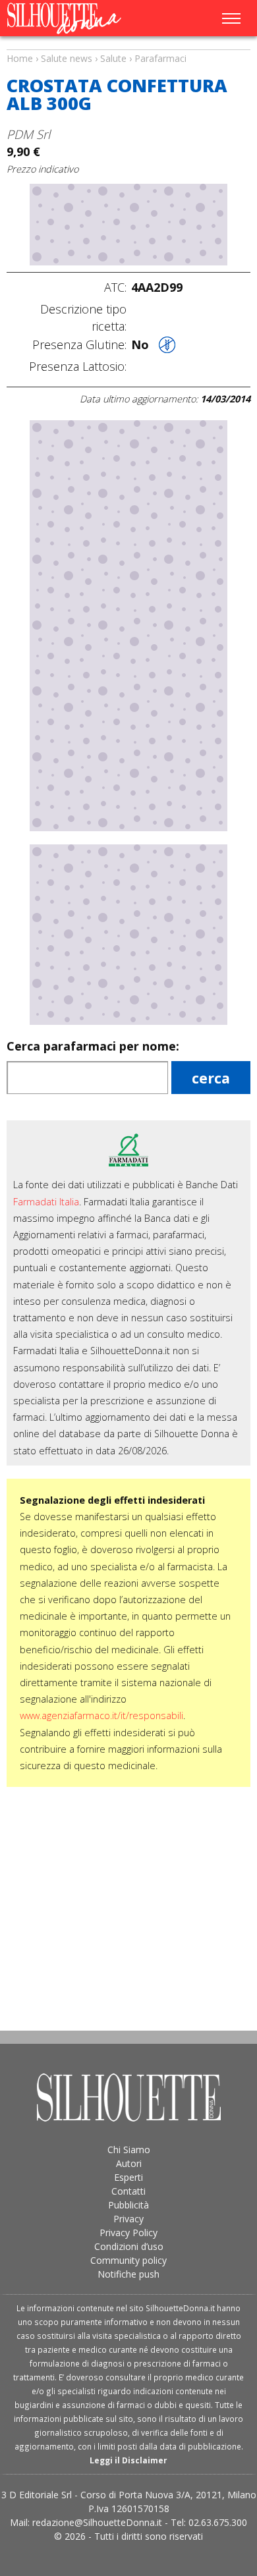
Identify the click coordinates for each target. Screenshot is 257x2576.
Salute (113, 58)
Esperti (128, 2177)
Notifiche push (128, 2274)
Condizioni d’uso (129, 2246)
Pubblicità (128, 2205)
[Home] (77, 18)
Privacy (128, 2219)
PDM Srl (28, 134)
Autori (129, 2163)
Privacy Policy (128, 2233)
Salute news (128, 46)
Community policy (128, 2260)
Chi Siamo (129, 2150)
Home (20, 58)
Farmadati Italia (46, 1202)
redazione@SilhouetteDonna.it (97, 2522)
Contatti (128, 2191)
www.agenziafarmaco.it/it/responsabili (101, 1715)
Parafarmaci (160, 58)
